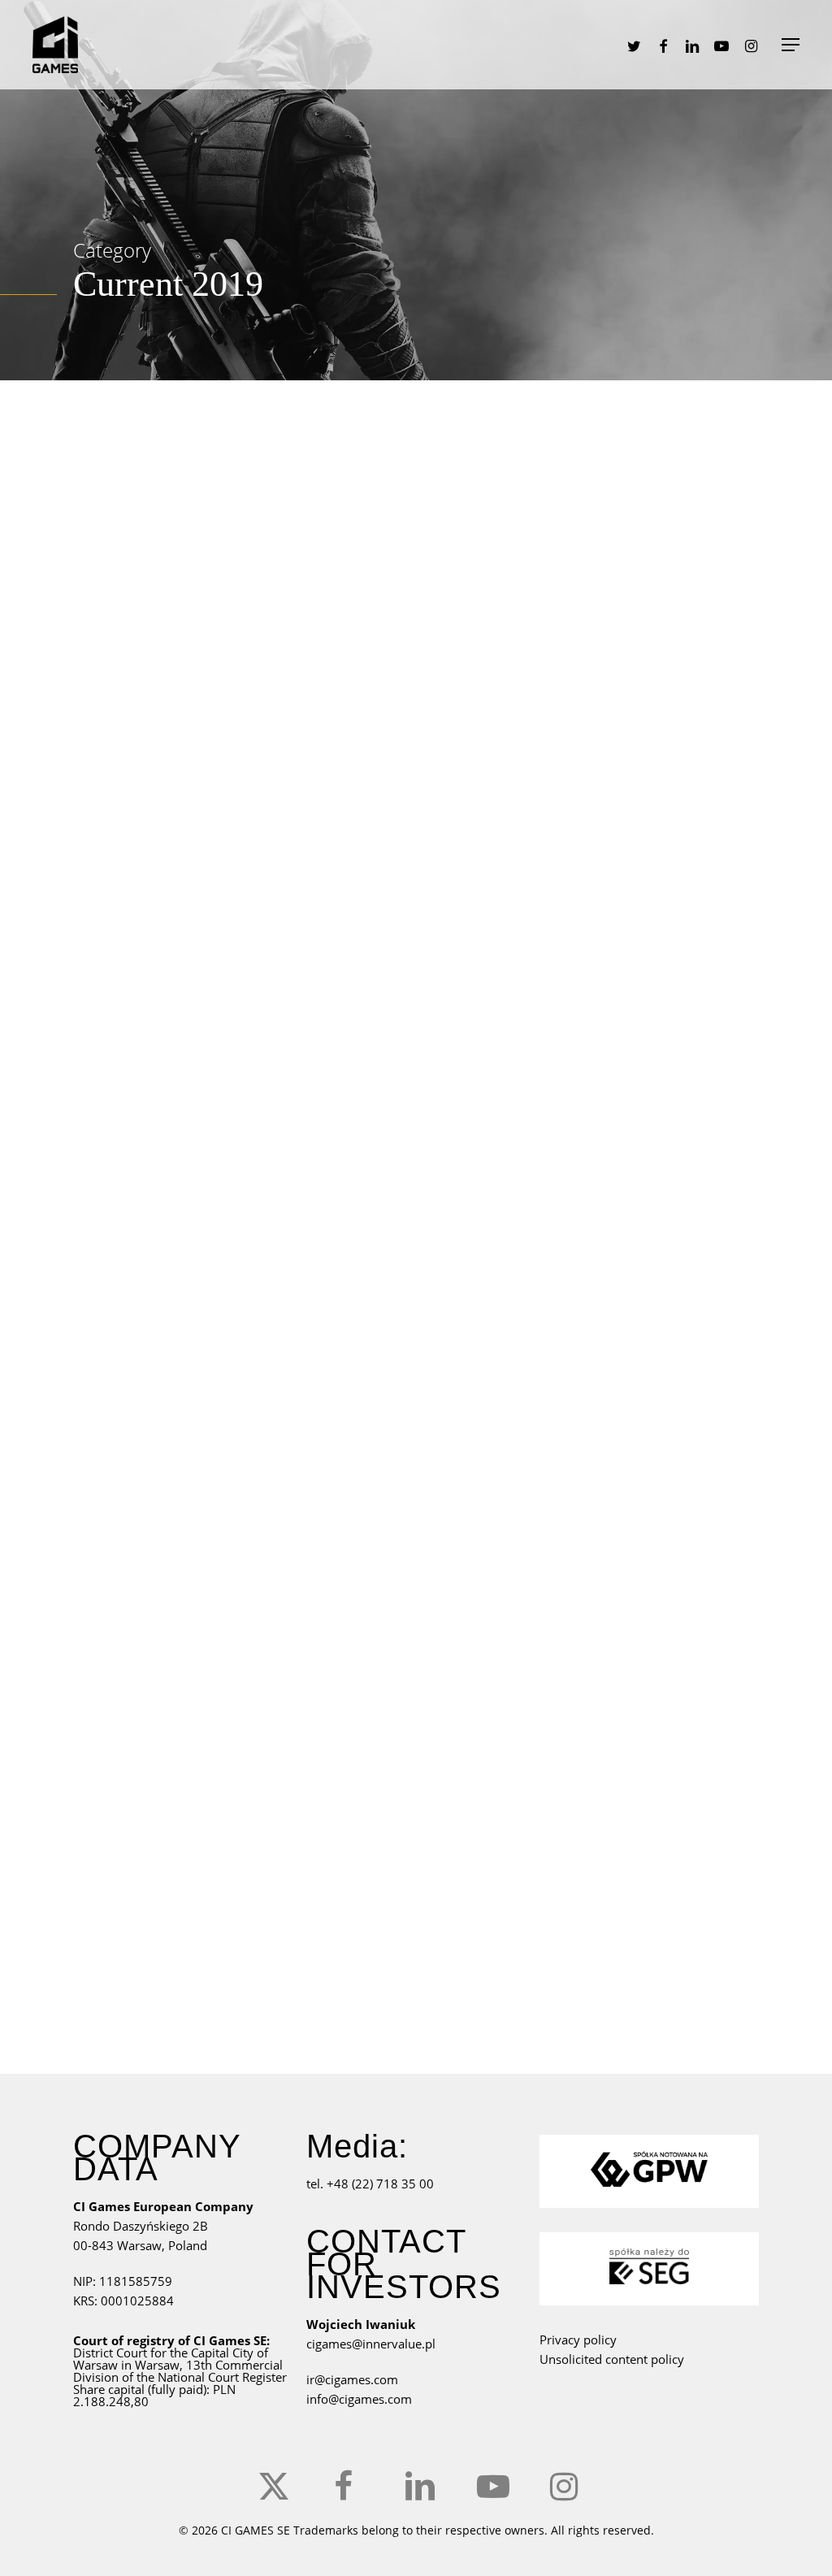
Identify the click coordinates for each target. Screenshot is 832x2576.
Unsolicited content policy (612, 2359)
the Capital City (212, 2353)
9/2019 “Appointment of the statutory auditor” (607, 1287)
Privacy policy (578, 2340)
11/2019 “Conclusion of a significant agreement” (606, 1871)
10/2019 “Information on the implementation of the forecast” (598, 1572)
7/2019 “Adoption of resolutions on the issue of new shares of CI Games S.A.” (603, 583)
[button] (791, 45)
